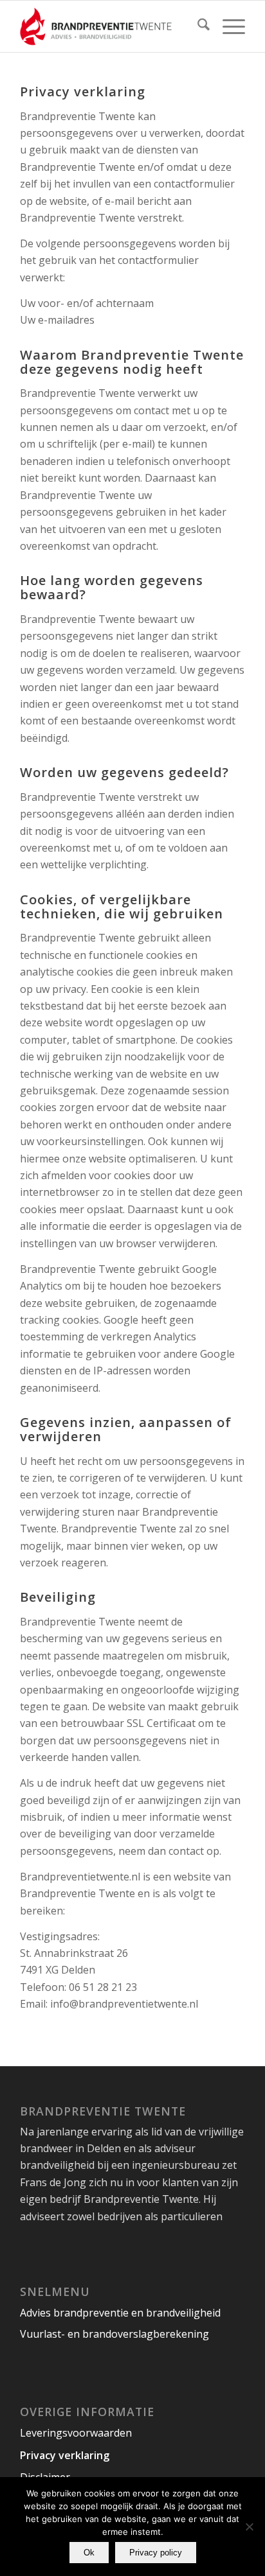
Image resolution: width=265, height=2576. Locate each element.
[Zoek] (197, 26)
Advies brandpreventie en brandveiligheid (120, 2313)
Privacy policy (156, 2553)
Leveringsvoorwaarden (76, 2433)
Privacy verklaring (65, 2455)
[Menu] (227, 26)
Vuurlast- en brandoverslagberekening (114, 2334)
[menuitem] (197, 26)
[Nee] (249, 2527)
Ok (89, 2553)
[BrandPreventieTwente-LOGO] (110, 26)
